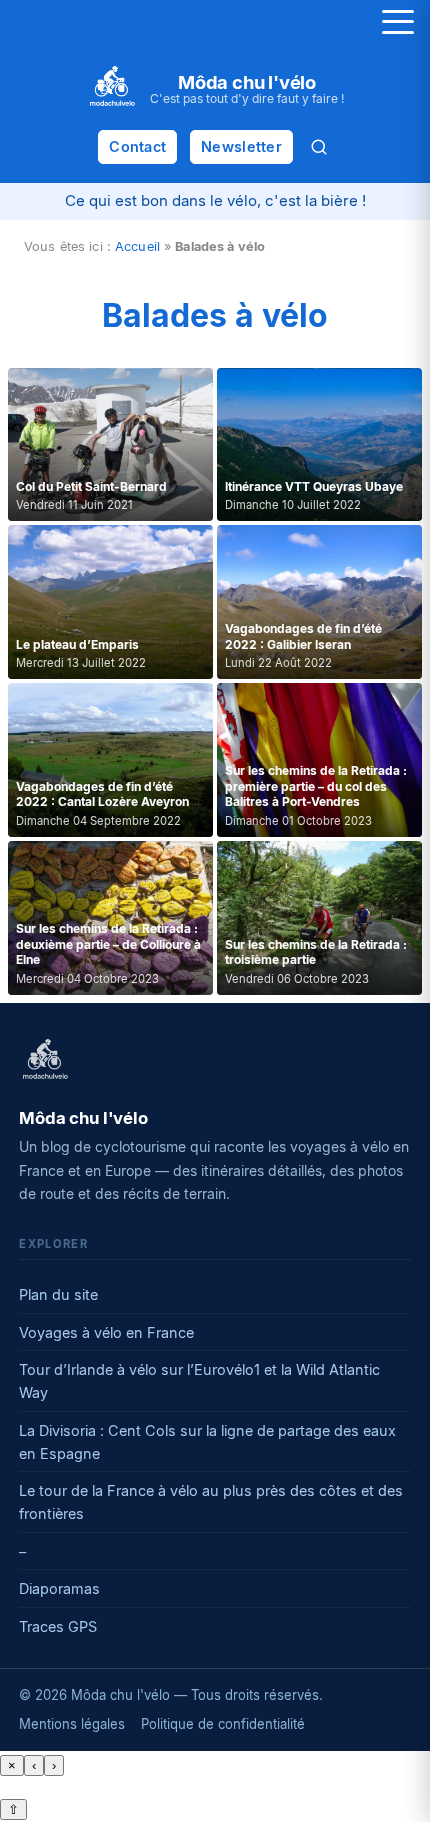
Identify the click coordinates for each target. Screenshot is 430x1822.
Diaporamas (59, 1588)
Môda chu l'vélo (247, 82)
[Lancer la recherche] (319, 147)
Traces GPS (58, 1626)
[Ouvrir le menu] (398, 22)
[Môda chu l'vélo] (45, 1061)
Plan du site (58, 1294)
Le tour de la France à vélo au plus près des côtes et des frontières (211, 1502)
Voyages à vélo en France (106, 1332)
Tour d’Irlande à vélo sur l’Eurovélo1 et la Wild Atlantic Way (199, 1381)
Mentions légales (72, 1724)
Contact (137, 146)
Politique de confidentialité (223, 1724)
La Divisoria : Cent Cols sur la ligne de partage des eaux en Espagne (207, 1442)
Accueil (137, 246)
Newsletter (241, 146)
